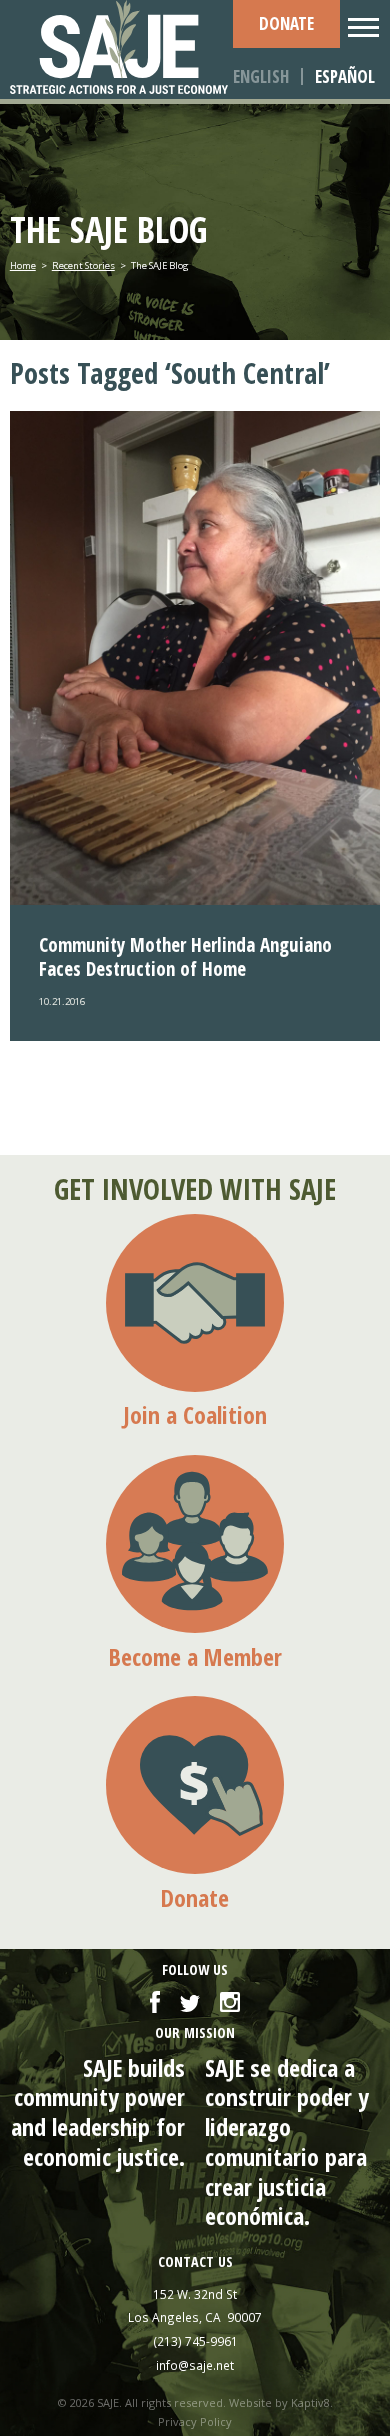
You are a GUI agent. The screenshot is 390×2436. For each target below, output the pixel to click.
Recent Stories (83, 265)
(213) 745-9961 (195, 2341)
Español (345, 76)
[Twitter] (190, 2004)
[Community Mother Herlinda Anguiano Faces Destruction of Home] (195, 658)
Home (23, 265)
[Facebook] (155, 2004)
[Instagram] (230, 2004)
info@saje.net (195, 2365)
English (261, 76)
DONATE (286, 23)
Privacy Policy (195, 2421)
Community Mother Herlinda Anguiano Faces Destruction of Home (185, 957)
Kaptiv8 (310, 2402)
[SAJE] (122, 47)
